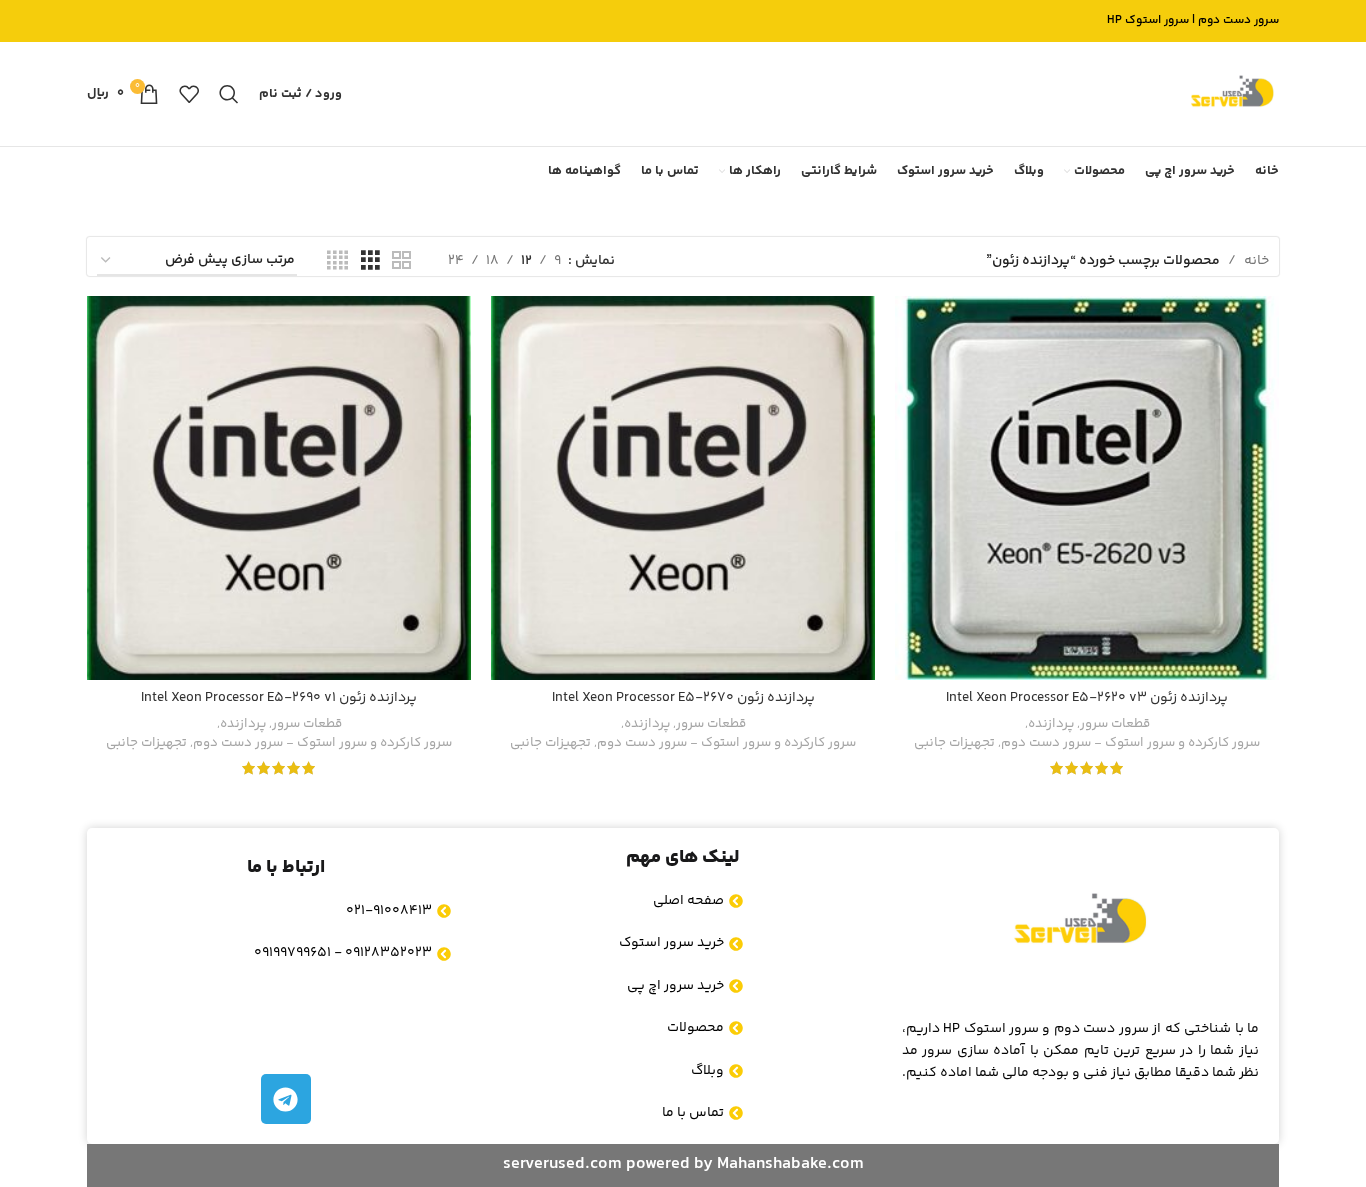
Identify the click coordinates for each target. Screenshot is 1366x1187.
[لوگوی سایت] (1232, 94)
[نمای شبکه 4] (337, 261)
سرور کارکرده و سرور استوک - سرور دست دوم (1130, 743)
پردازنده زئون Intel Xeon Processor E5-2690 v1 (279, 698)
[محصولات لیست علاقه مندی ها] (189, 94)
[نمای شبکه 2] (401, 261)
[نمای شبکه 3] (370, 261)
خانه (1256, 261)
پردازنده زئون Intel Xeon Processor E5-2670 (683, 698)
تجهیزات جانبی (954, 743)
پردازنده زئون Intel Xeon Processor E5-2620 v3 (1087, 698)
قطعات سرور (1115, 724)
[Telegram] (286, 1099)
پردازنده (1051, 724)
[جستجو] (229, 94)
